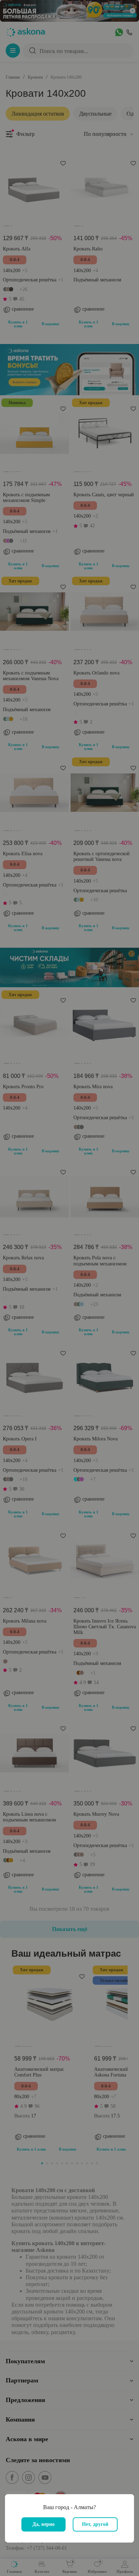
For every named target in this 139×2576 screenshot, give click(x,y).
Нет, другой (95, 2524)
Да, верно (43, 2524)
